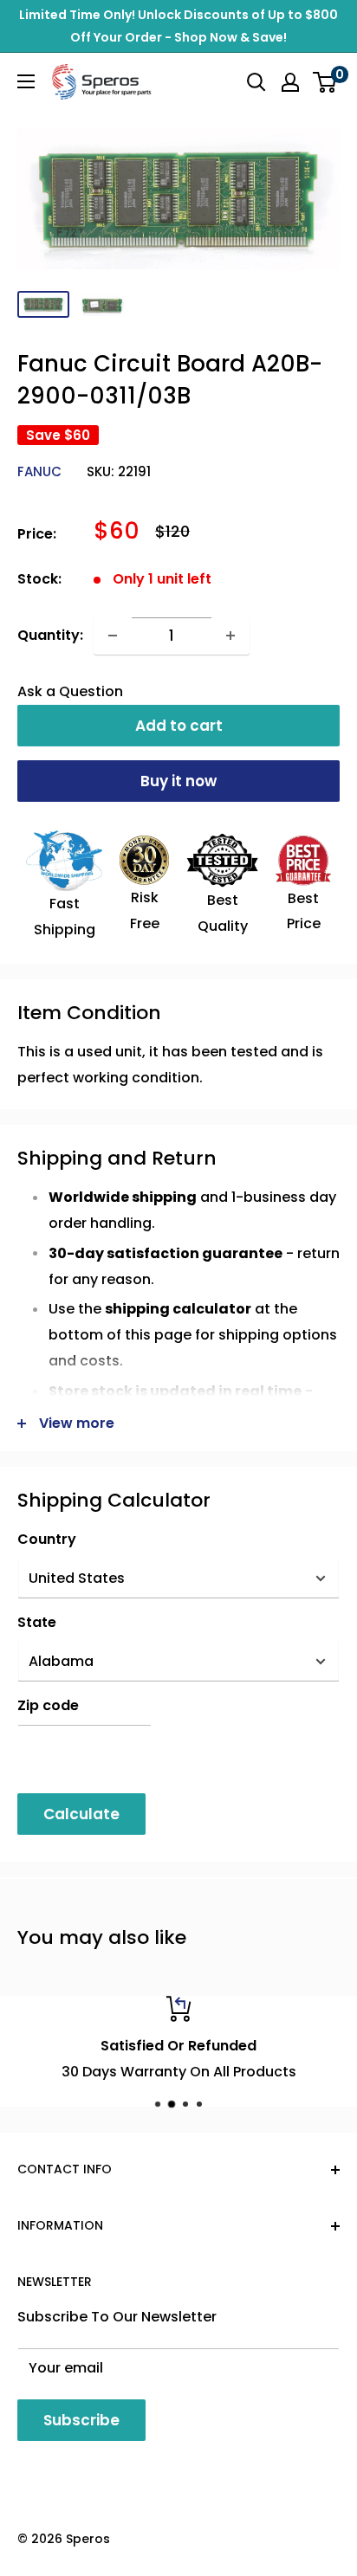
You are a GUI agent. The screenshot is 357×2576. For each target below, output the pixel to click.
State (37, 1622)
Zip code (48, 1705)
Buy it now (178, 781)
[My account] (290, 82)
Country (47, 1539)
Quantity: (50, 635)
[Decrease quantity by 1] (113, 636)
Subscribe (81, 2420)
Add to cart (179, 726)
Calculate (81, 1814)
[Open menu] (26, 81)
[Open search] (256, 82)
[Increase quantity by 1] (230, 636)
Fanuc (39, 471)
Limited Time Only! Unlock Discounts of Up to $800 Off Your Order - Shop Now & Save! (178, 26)
